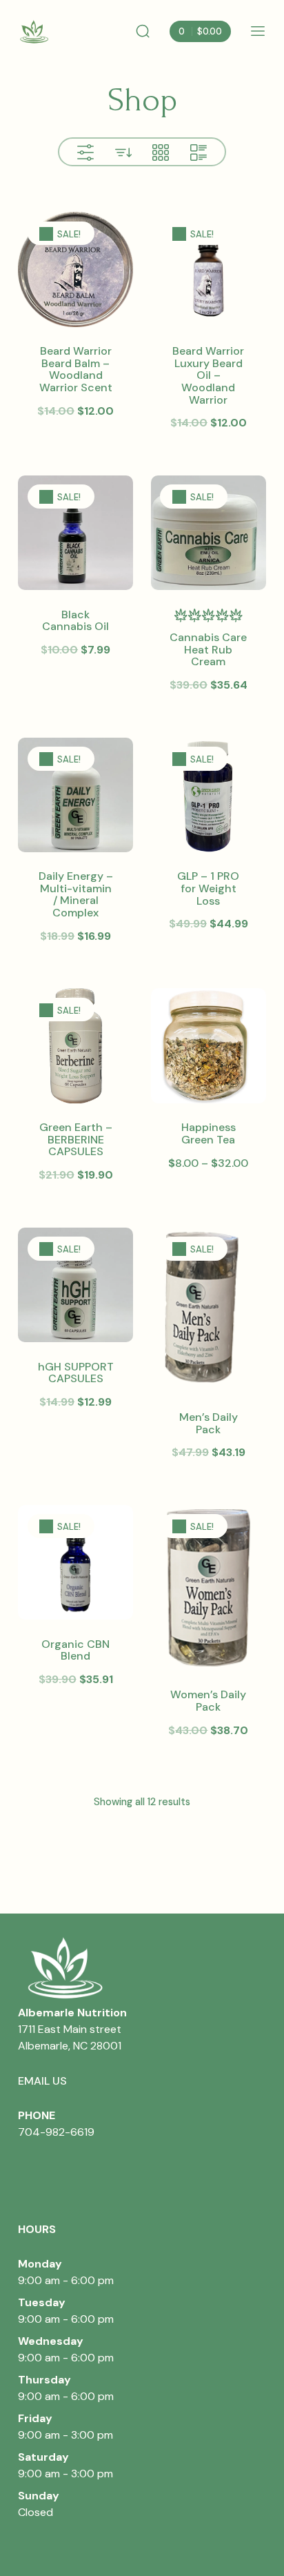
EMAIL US (42, 2081)
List (199, 153)
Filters (85, 153)
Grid (161, 153)
